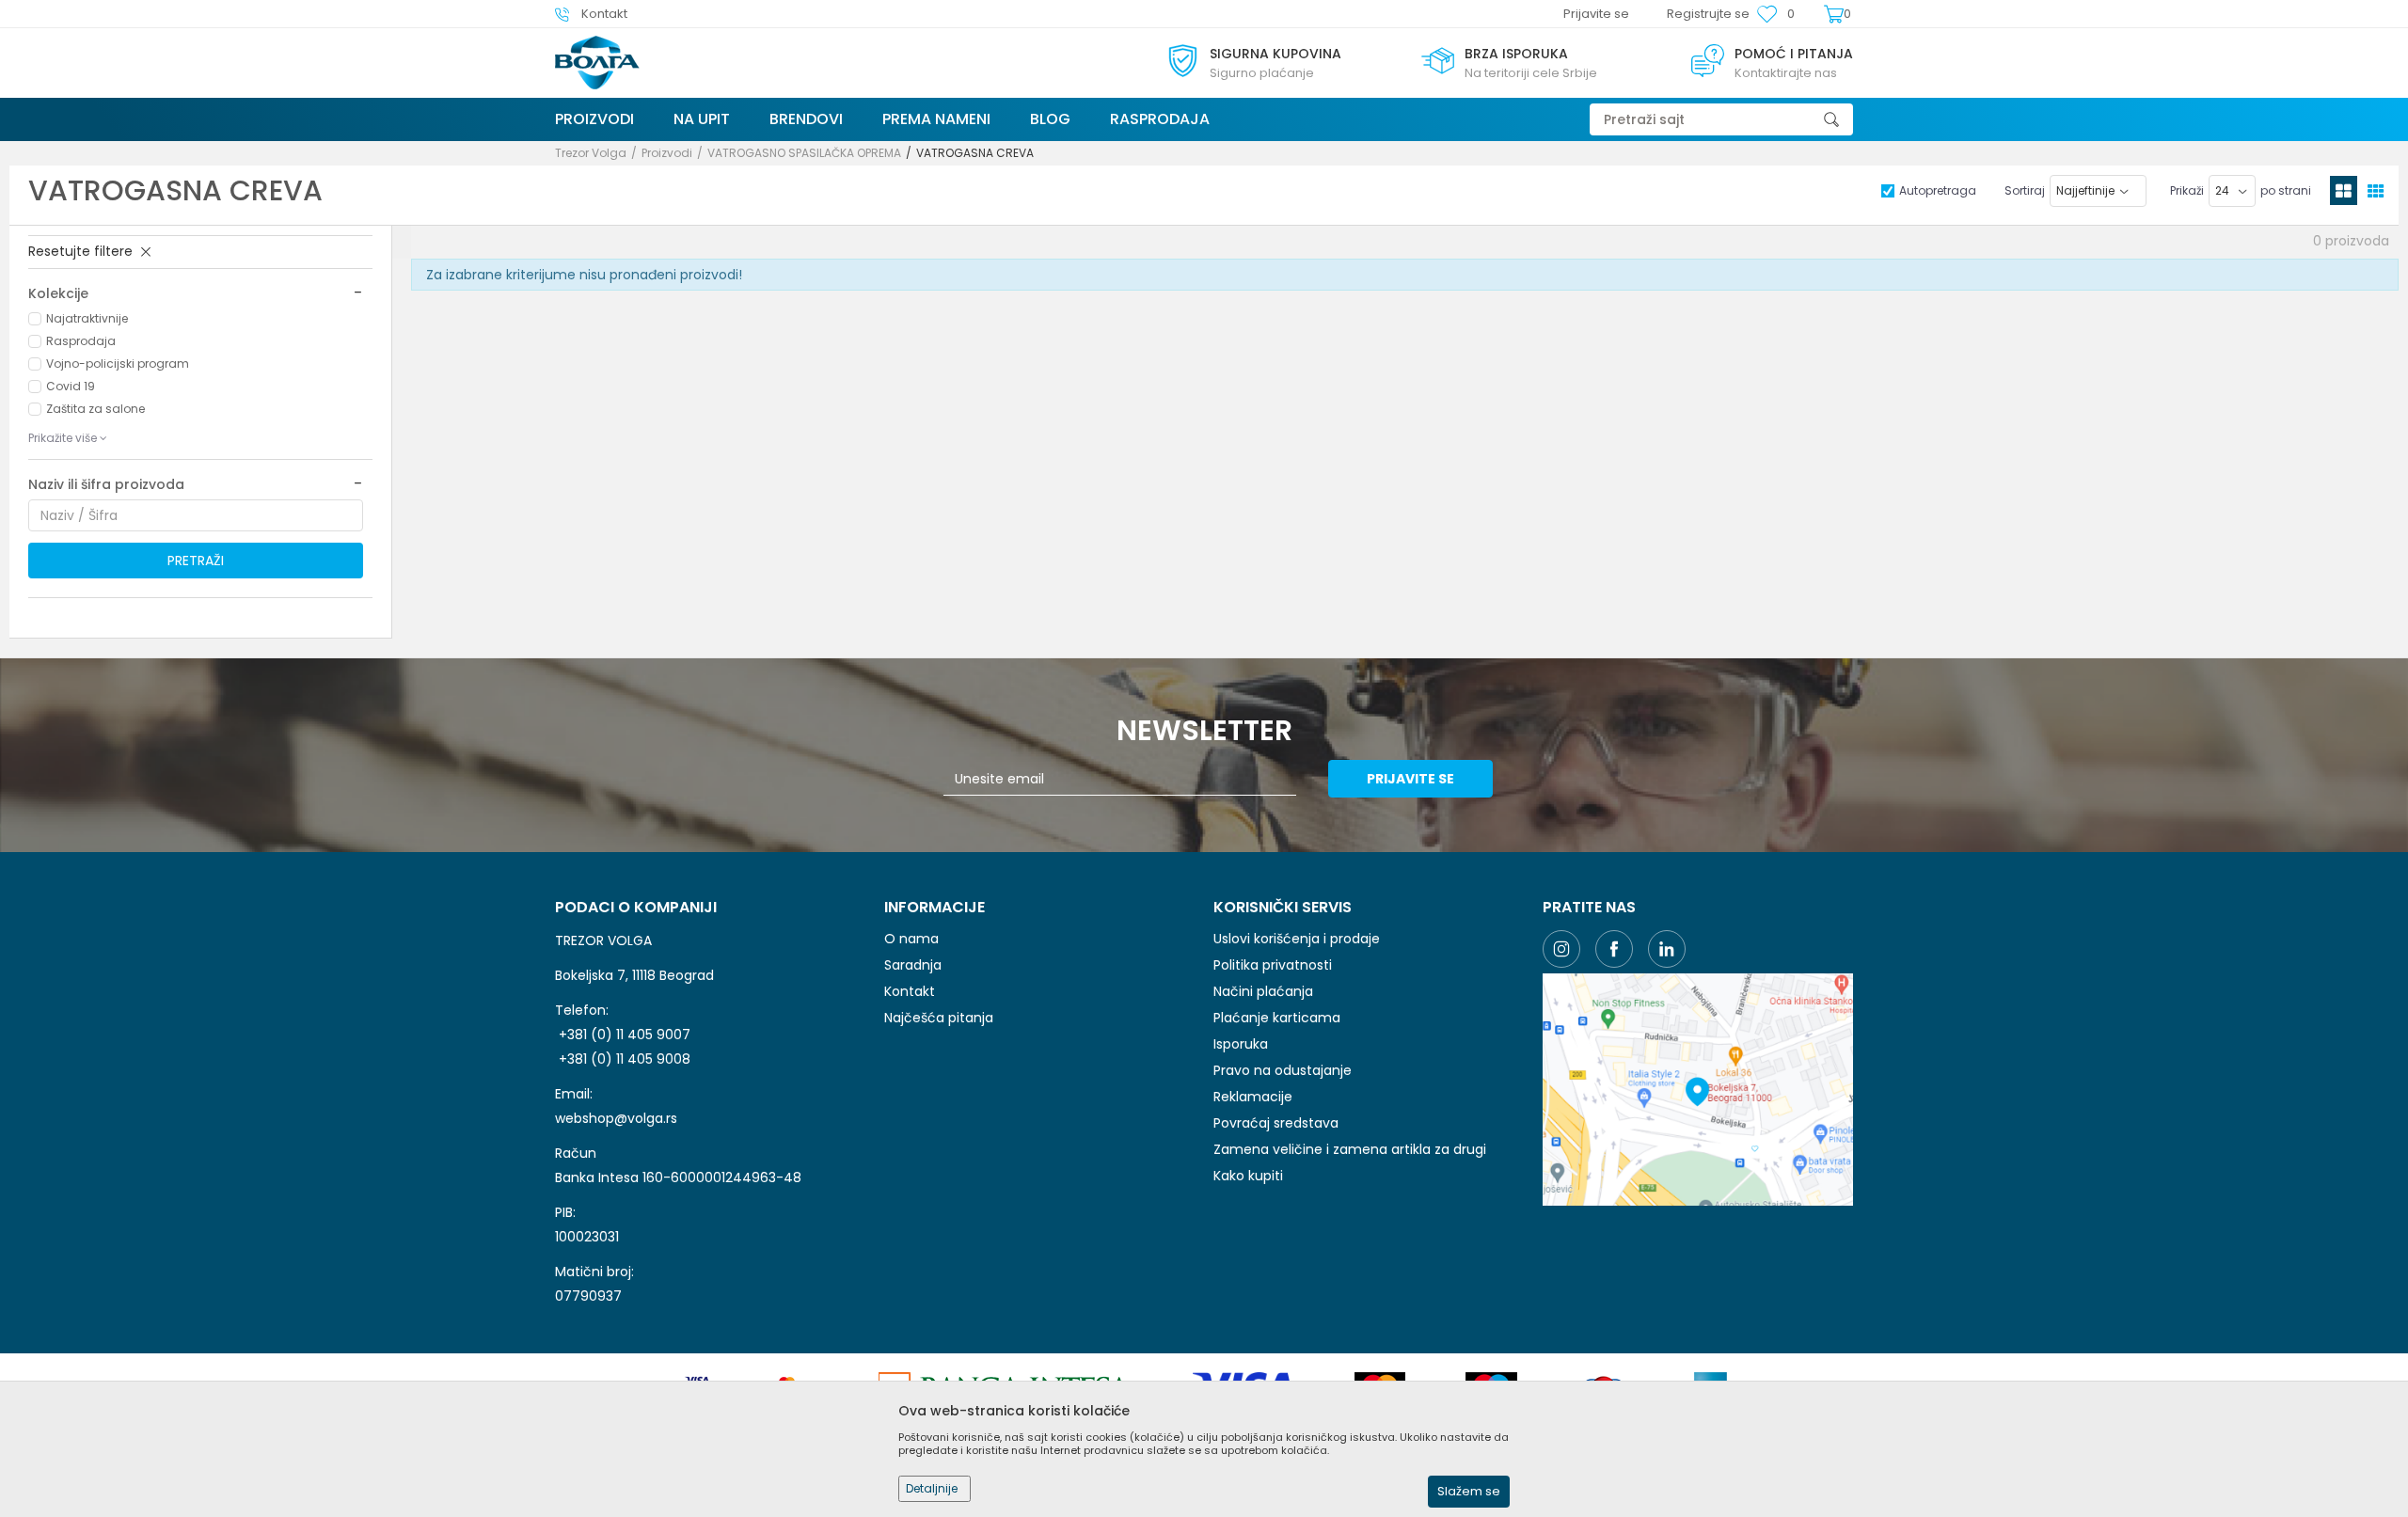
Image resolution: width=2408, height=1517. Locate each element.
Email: (875, 86)
